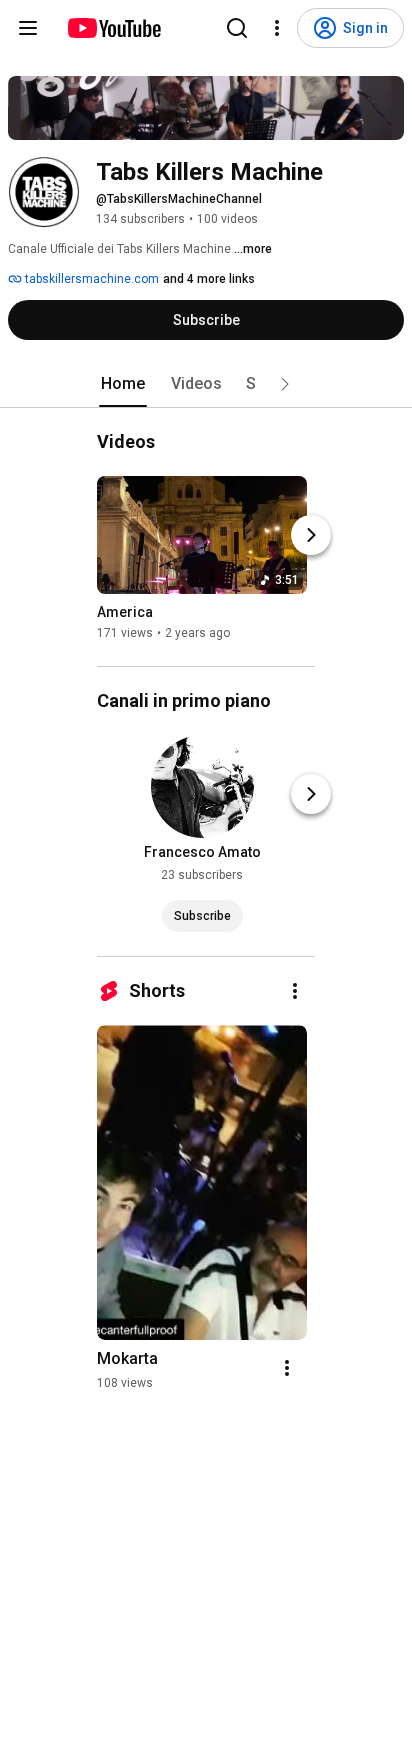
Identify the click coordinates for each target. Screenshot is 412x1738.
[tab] (123, 384)
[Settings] (277, 28)
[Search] (237, 28)
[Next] (311, 535)
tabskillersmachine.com (90, 279)
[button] (285, 384)
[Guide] (28, 28)
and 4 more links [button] (209, 279)
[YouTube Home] (113, 28)
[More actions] (295, 991)
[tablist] (206, 384)
